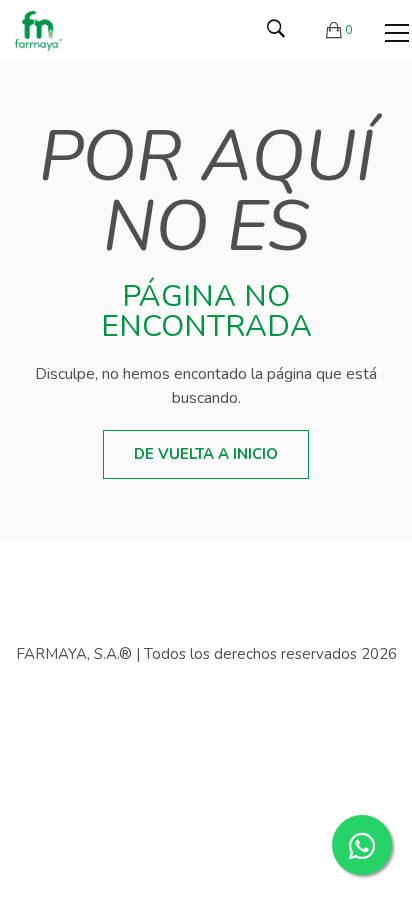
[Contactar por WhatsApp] (362, 845)
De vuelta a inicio (206, 454)
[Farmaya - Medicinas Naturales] (38, 30)
